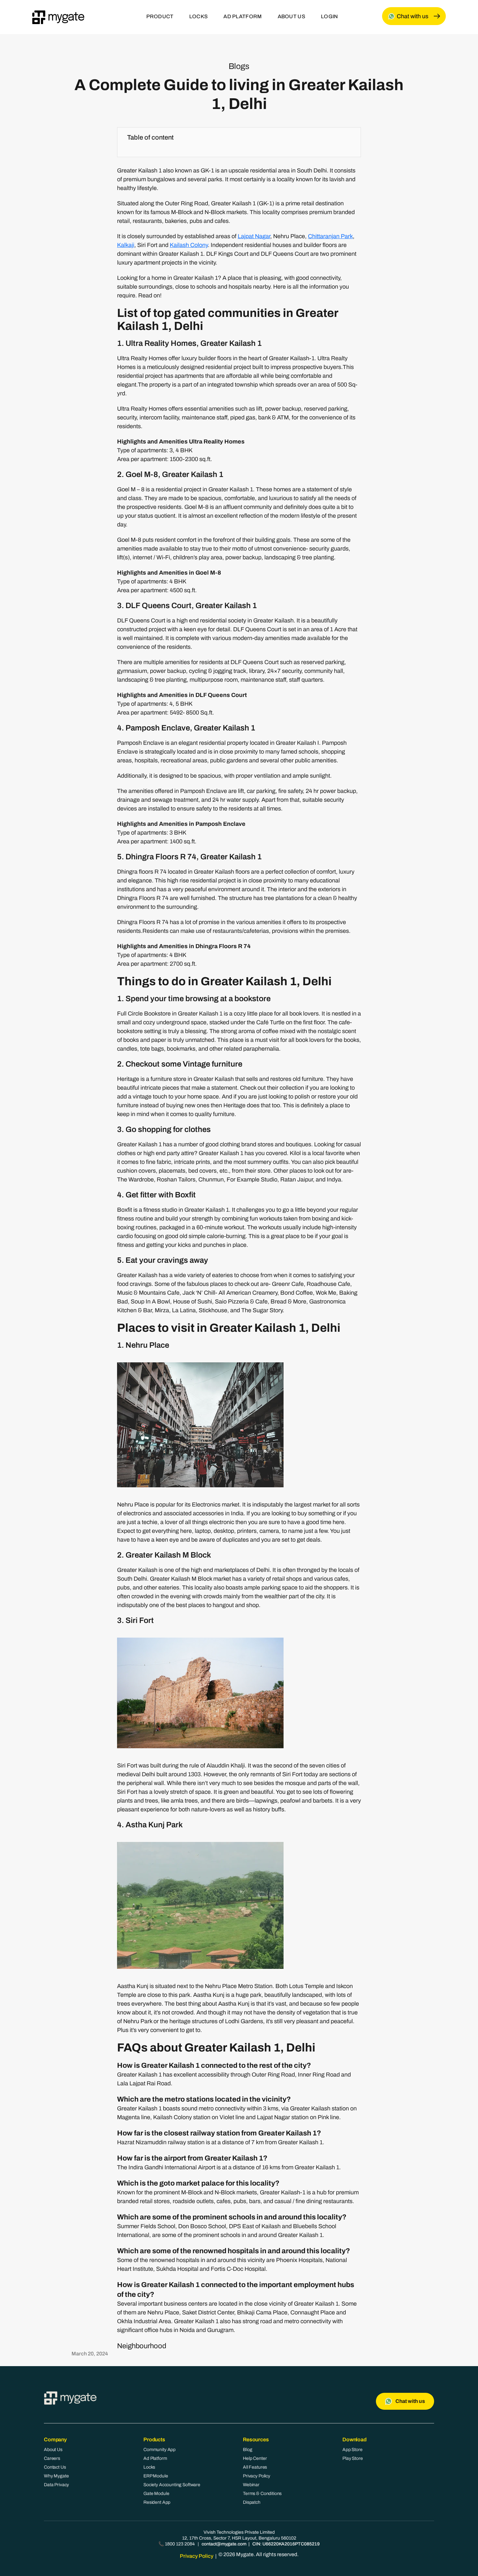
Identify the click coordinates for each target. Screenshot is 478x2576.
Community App (159, 2450)
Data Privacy (56, 2485)
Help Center (255, 2458)
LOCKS (199, 16)
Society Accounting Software (172, 2485)
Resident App (157, 2502)
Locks (149, 2467)
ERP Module (156, 2476)
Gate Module (156, 2494)
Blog (247, 2450)
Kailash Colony (189, 245)
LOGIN (330, 16)
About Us (53, 2450)
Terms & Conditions (262, 2494)
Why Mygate (56, 2476)
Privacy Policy (257, 2476)
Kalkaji (126, 245)
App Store (352, 2450)
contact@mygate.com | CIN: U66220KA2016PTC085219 (261, 2544)
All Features (255, 2467)
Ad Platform (155, 2458)
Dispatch (252, 2502)
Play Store (353, 2458)
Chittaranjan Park (330, 236)
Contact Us (55, 2467)
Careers (52, 2458)
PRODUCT (160, 16)
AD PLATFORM (243, 16)
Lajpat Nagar (254, 236)
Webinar (251, 2485)
